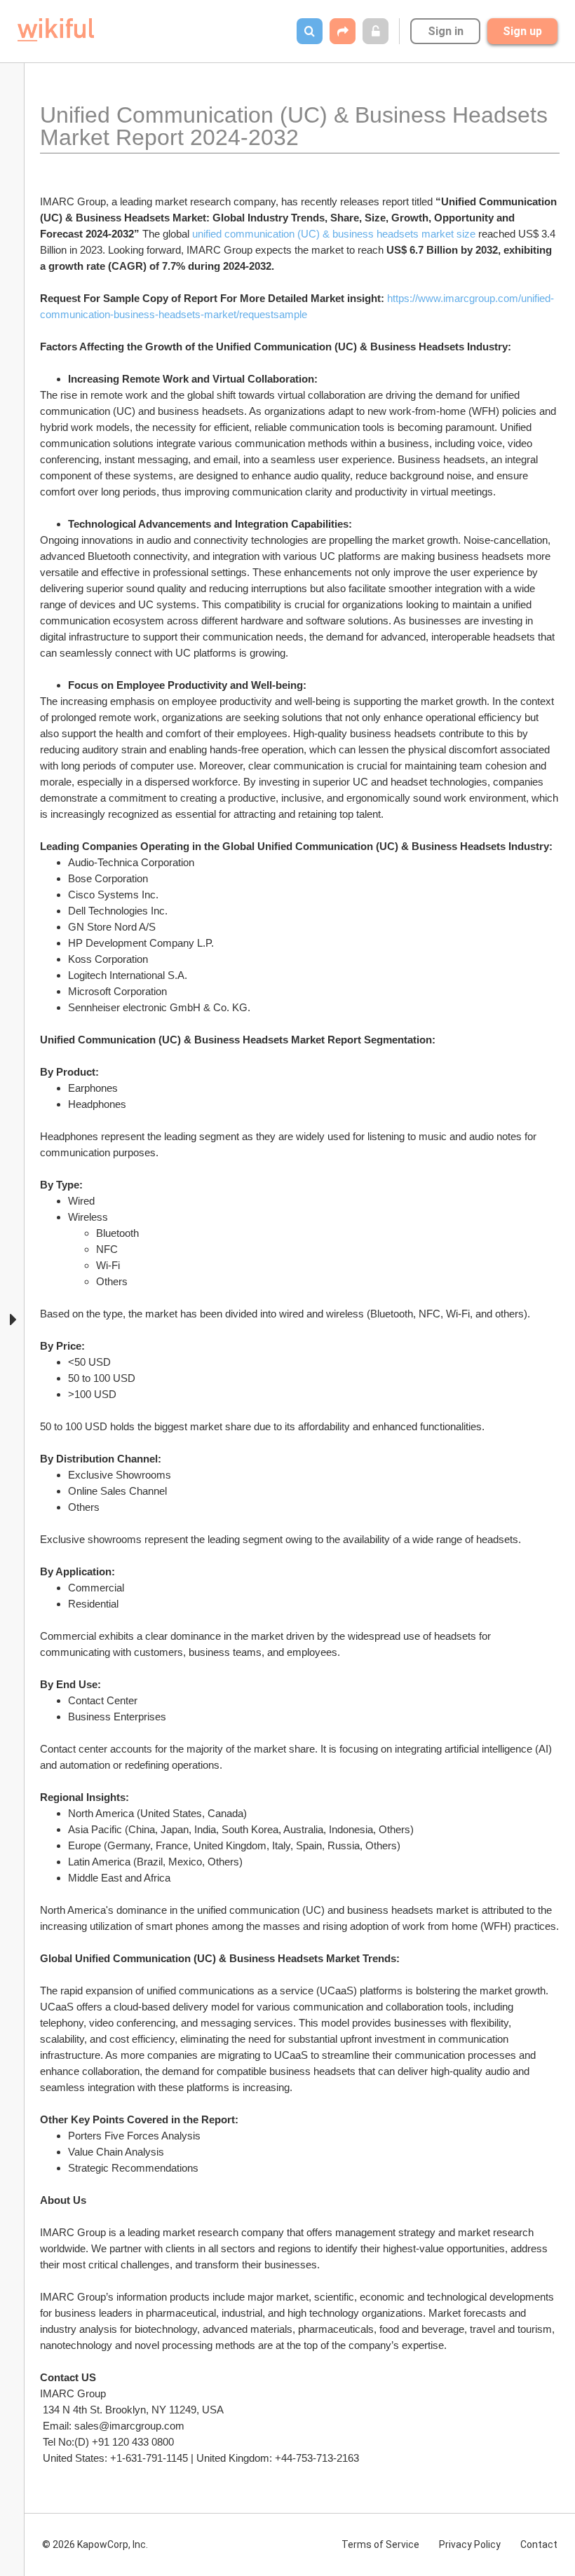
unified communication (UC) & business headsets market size (332, 234)
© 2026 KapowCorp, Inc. (95, 2544)
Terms (380, 2544)
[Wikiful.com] (56, 30)
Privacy (470, 2544)
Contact (539, 2544)
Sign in (446, 31)
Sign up (522, 31)
